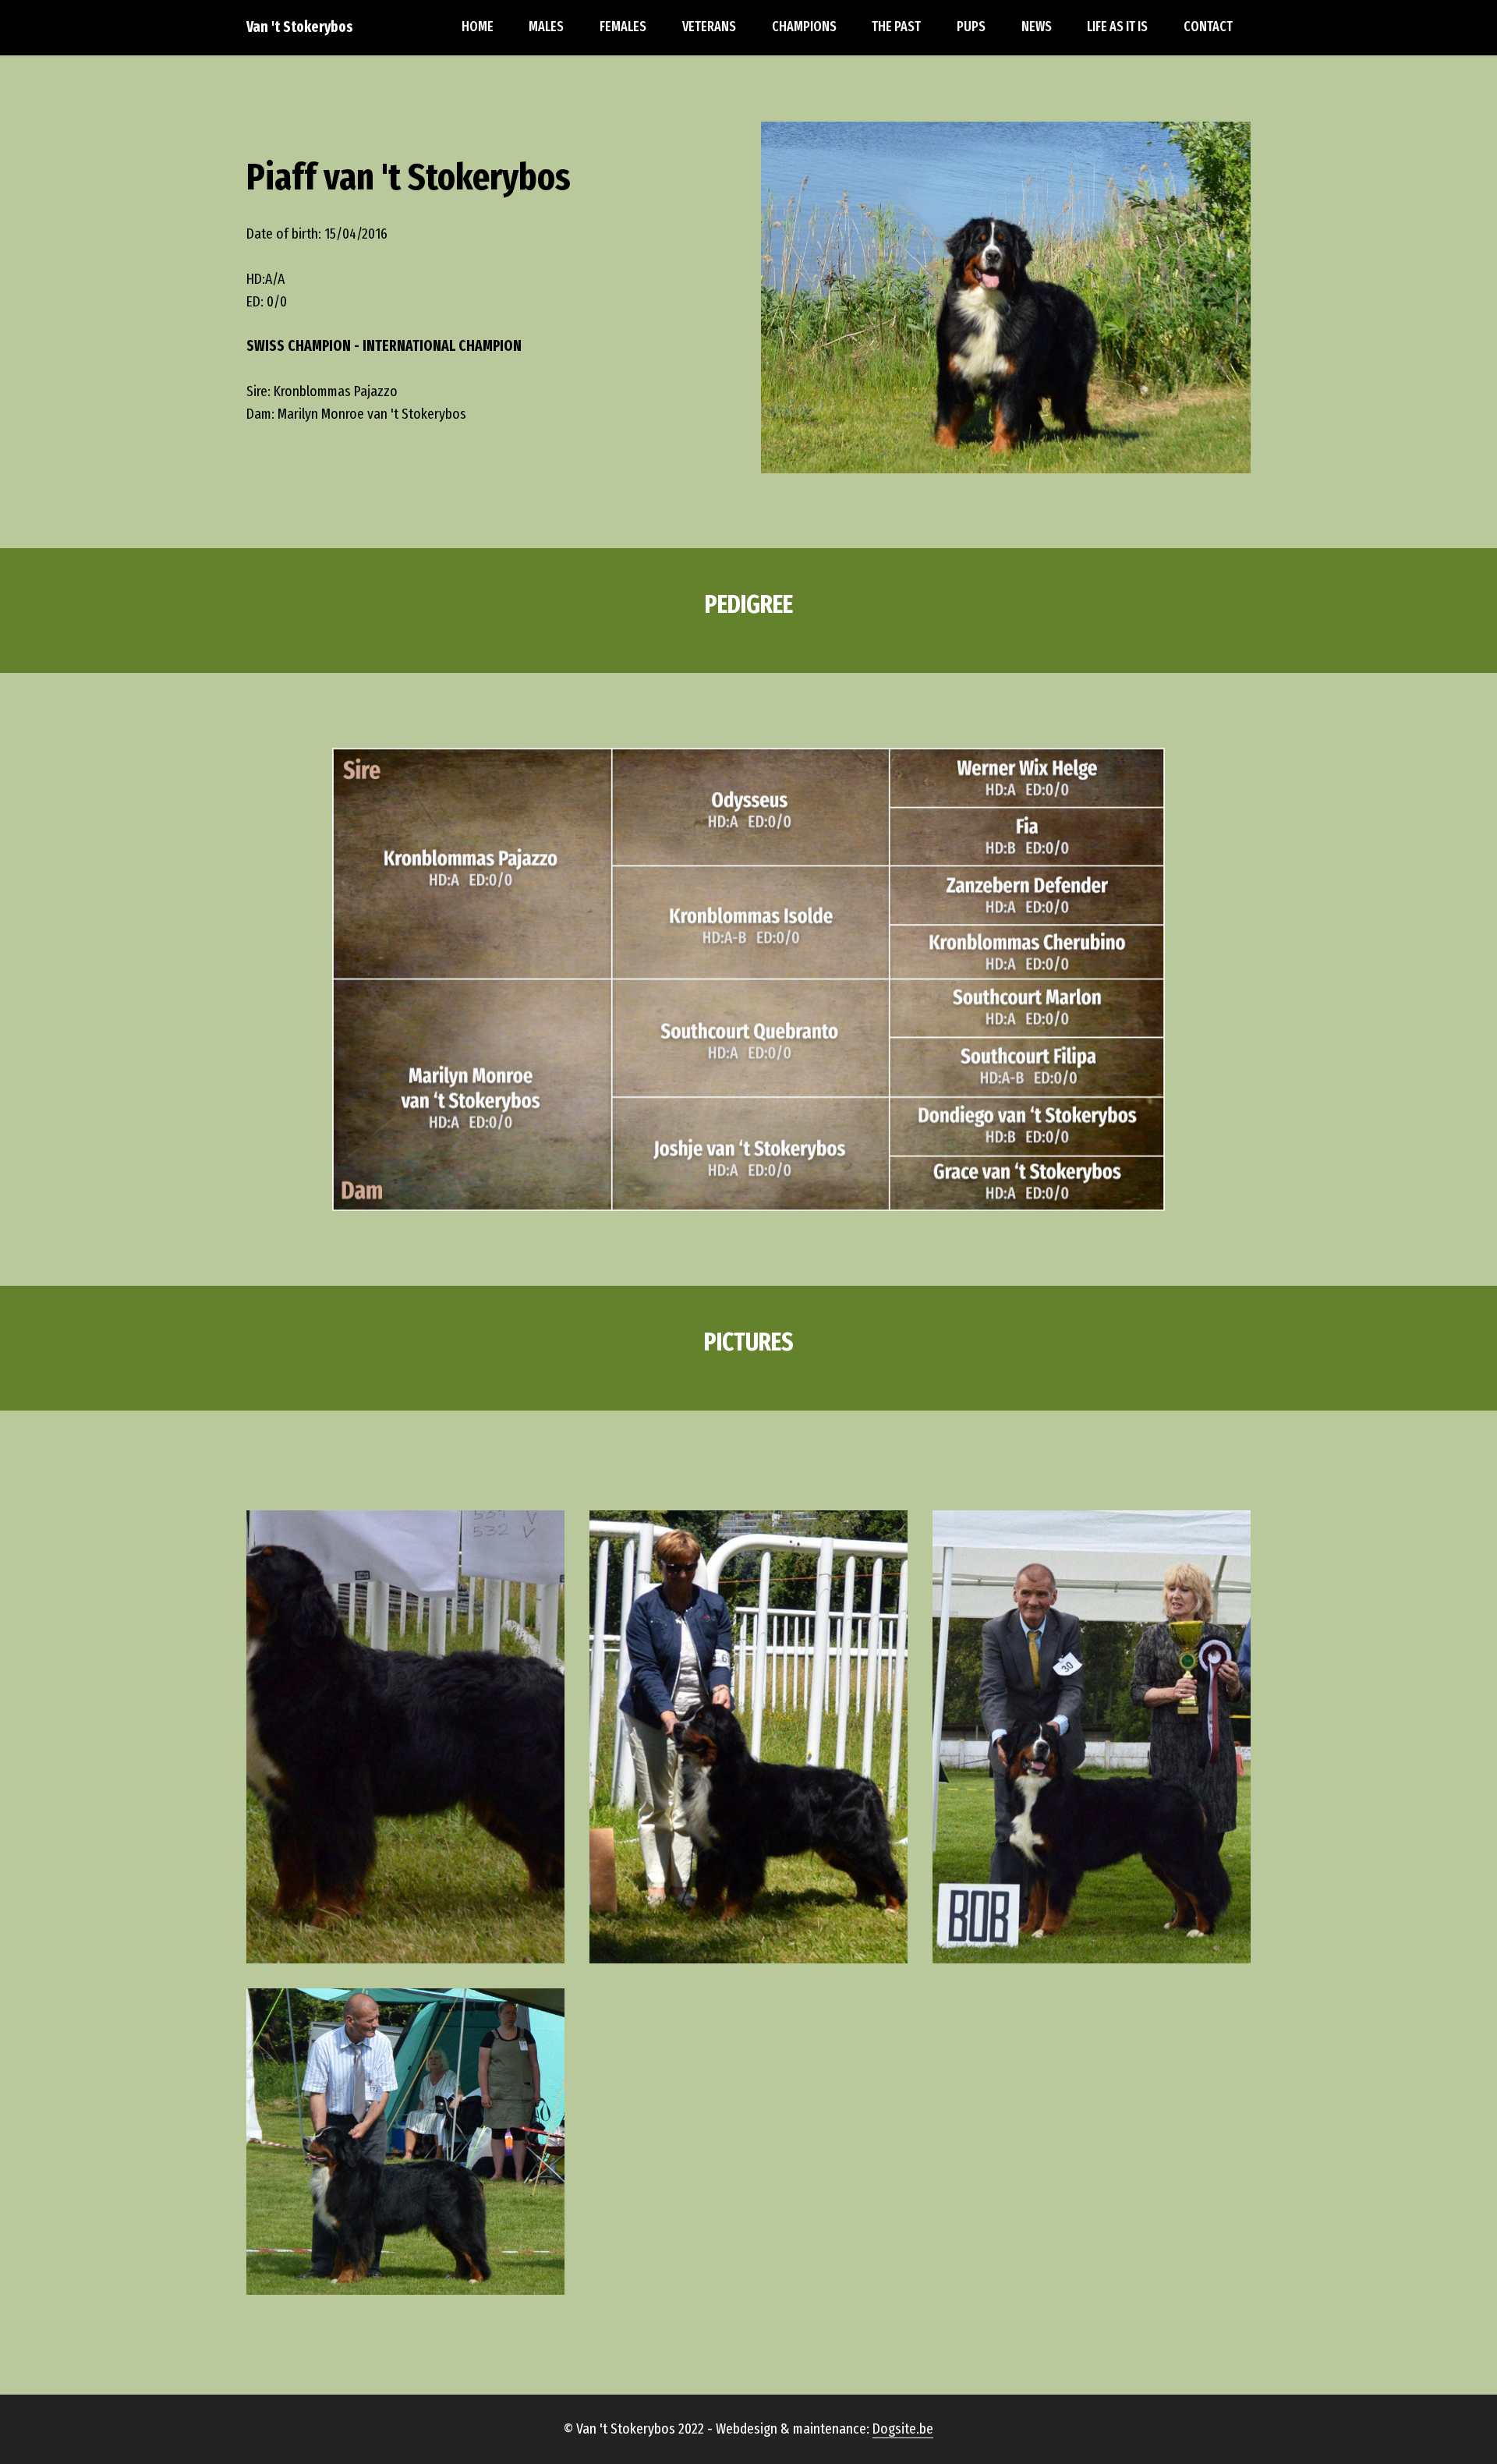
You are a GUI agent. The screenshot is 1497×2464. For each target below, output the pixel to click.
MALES (546, 27)
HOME (478, 27)
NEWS (1037, 27)
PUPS (971, 27)
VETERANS (709, 27)
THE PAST (896, 27)
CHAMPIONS (804, 27)
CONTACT (1208, 27)
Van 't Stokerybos (300, 27)
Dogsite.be (903, 2429)
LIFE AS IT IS (1117, 27)
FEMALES (623, 27)
